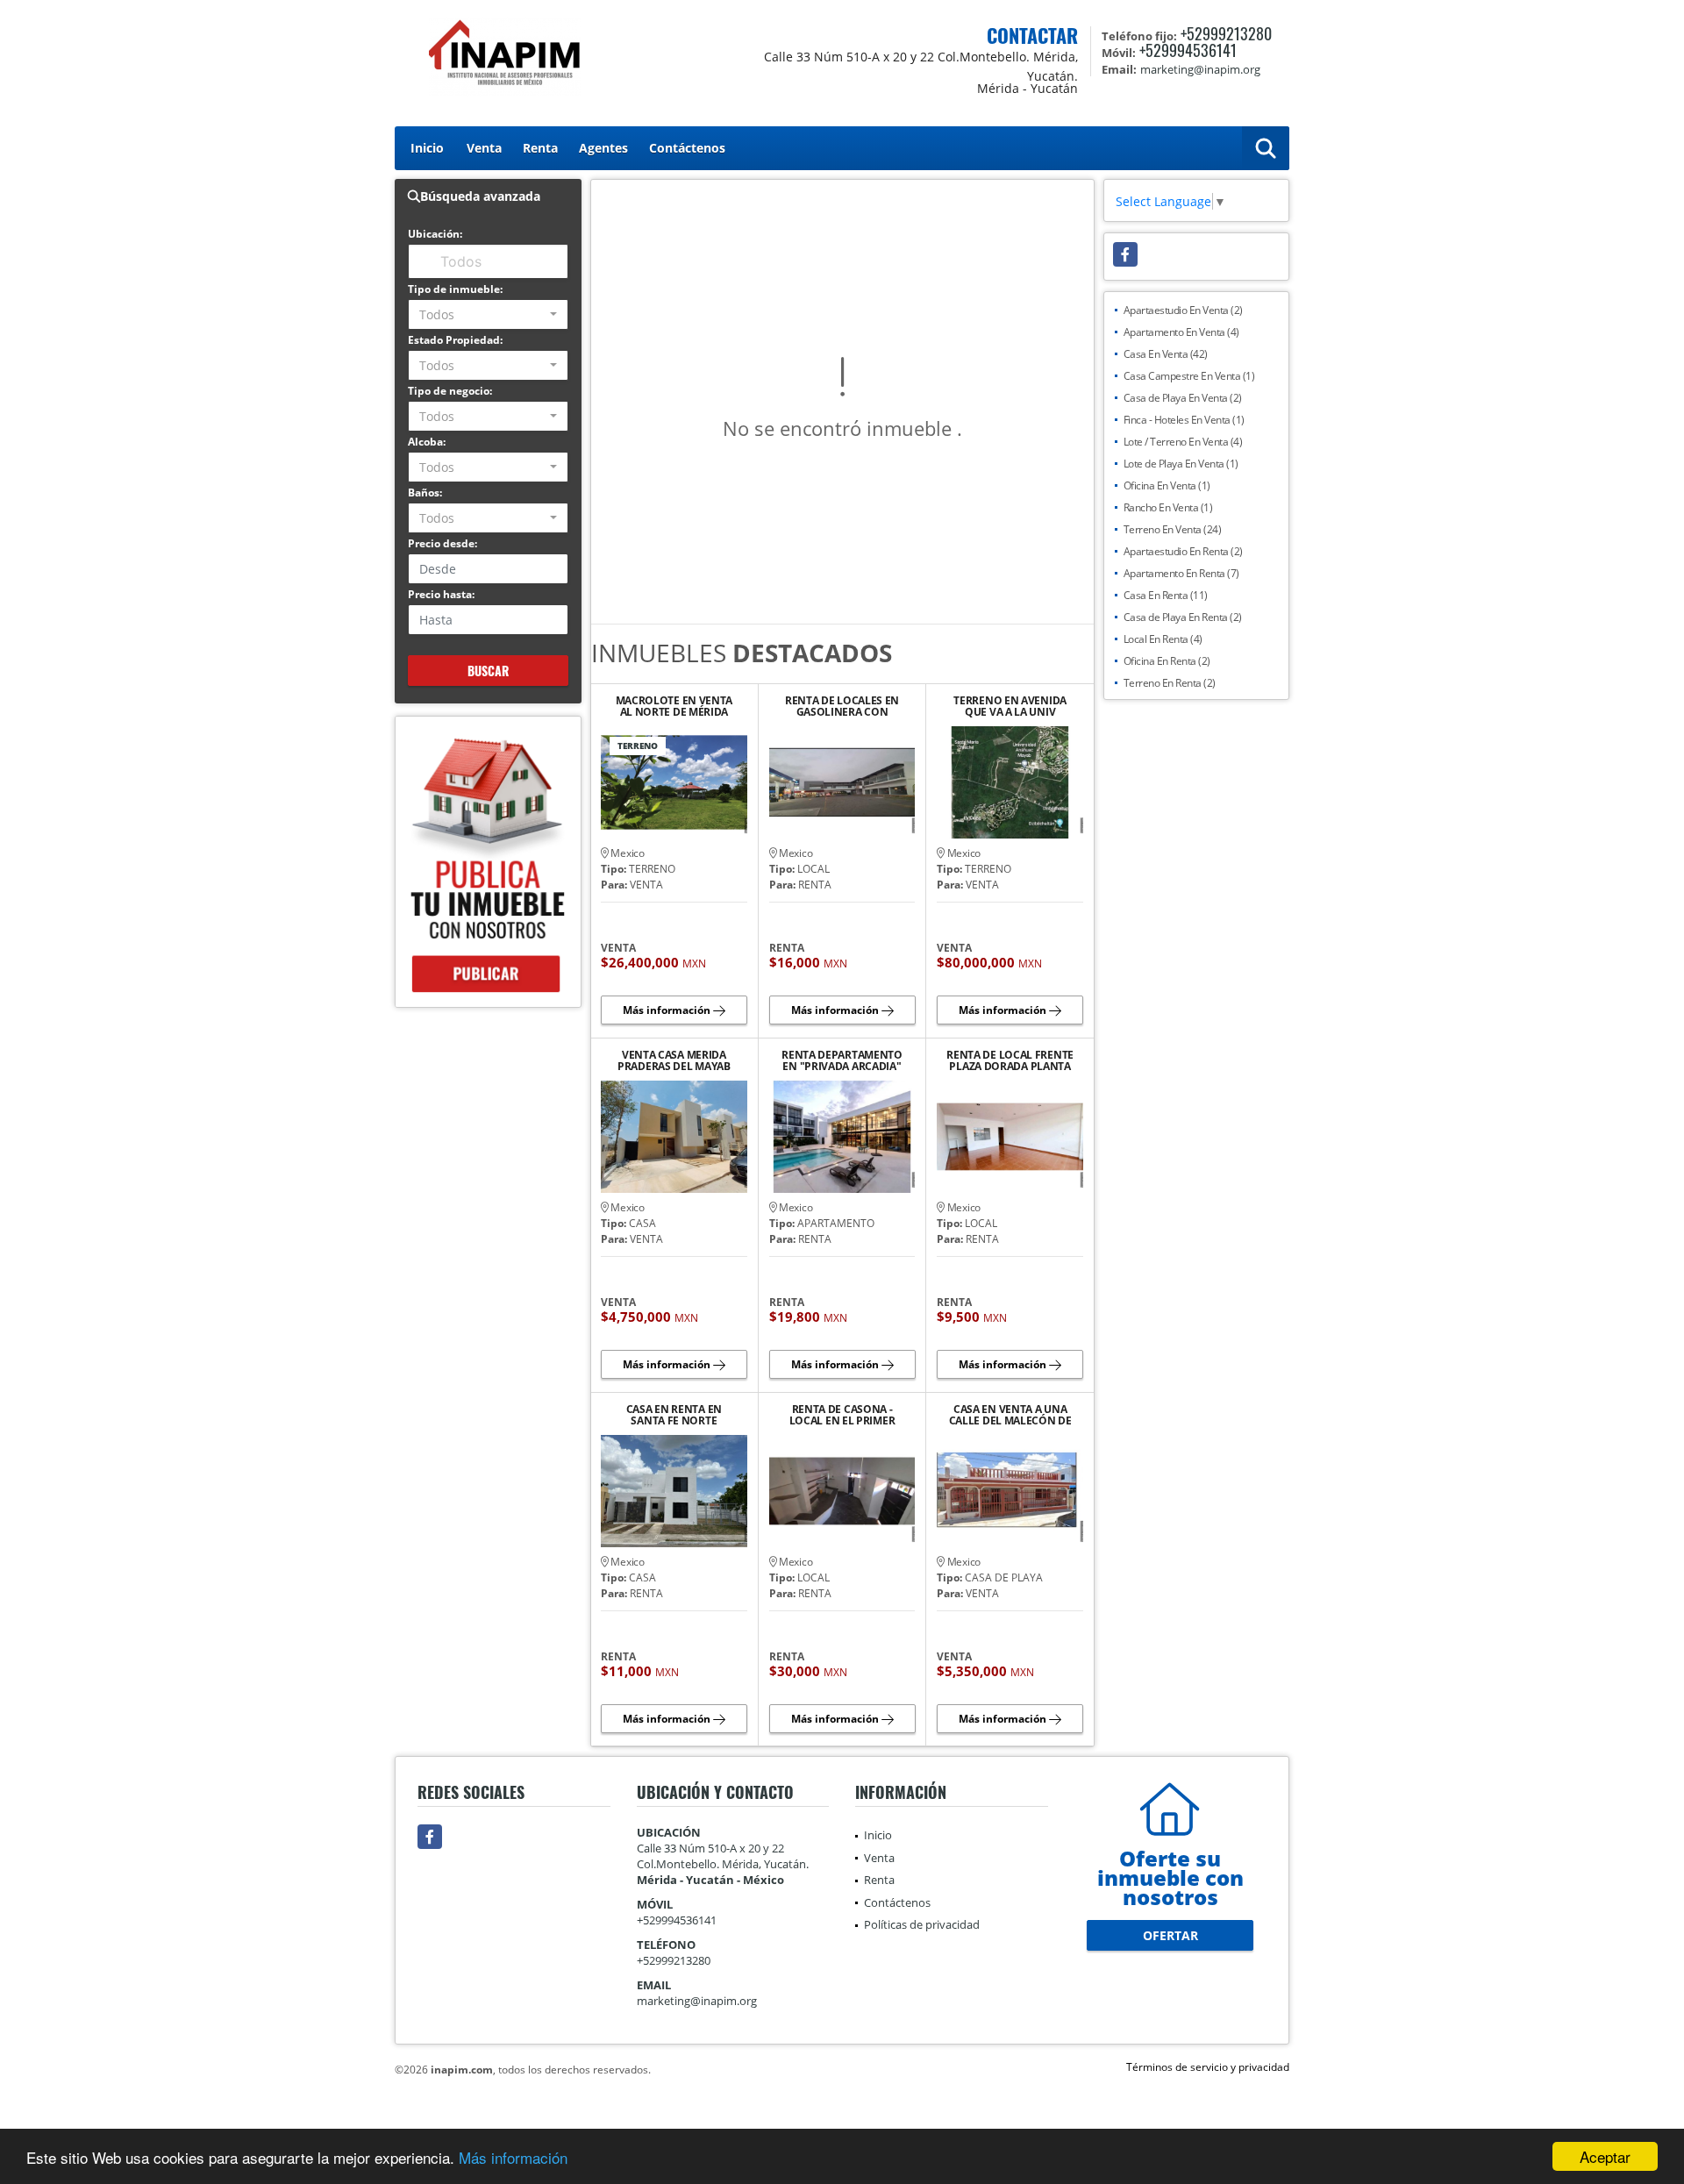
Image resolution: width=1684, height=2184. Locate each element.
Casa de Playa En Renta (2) (1183, 617)
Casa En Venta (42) (1166, 354)
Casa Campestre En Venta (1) (1189, 376)
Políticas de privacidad (922, 1924)
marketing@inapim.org (697, 2001)
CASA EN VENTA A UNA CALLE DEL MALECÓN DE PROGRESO (1010, 1415)
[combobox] (488, 314)
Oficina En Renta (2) (1167, 661)
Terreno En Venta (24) (1173, 529)
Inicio (427, 148)
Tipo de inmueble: (455, 289)
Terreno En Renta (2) (1170, 683)
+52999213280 (1226, 33)
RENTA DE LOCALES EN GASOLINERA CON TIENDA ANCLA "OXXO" (842, 706)
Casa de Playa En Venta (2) (1183, 398)
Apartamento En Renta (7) (1181, 573)
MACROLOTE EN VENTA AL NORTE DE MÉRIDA (674, 706)
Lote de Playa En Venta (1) (1181, 464)
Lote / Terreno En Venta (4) (1183, 442)
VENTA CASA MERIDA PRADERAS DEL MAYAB (674, 1060)
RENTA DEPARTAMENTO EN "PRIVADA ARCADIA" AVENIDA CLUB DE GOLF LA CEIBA (842, 1060)
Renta (540, 148)
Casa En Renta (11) (1166, 595)
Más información (513, 2157)
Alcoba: (427, 442)
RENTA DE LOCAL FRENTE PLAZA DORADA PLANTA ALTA (1010, 1060)
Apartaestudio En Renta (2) (1183, 551)
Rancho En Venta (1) (1168, 507)
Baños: (425, 492)
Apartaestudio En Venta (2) (1183, 310)
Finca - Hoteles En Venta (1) (1184, 420)
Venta (484, 148)
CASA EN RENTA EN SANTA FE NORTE (674, 1415)
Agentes (603, 148)
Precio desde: (442, 543)
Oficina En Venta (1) (1167, 485)
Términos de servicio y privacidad (1208, 2067)
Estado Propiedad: (455, 340)
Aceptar (1605, 2156)
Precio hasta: (441, 594)
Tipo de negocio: (450, 391)
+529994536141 (1188, 50)
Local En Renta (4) (1163, 639)
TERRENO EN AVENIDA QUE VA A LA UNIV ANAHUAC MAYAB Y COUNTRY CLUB (1010, 706)
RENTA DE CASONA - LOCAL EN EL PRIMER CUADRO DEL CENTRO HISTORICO (842, 1415)
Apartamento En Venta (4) (1181, 332)
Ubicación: (435, 234)
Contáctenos (687, 148)
